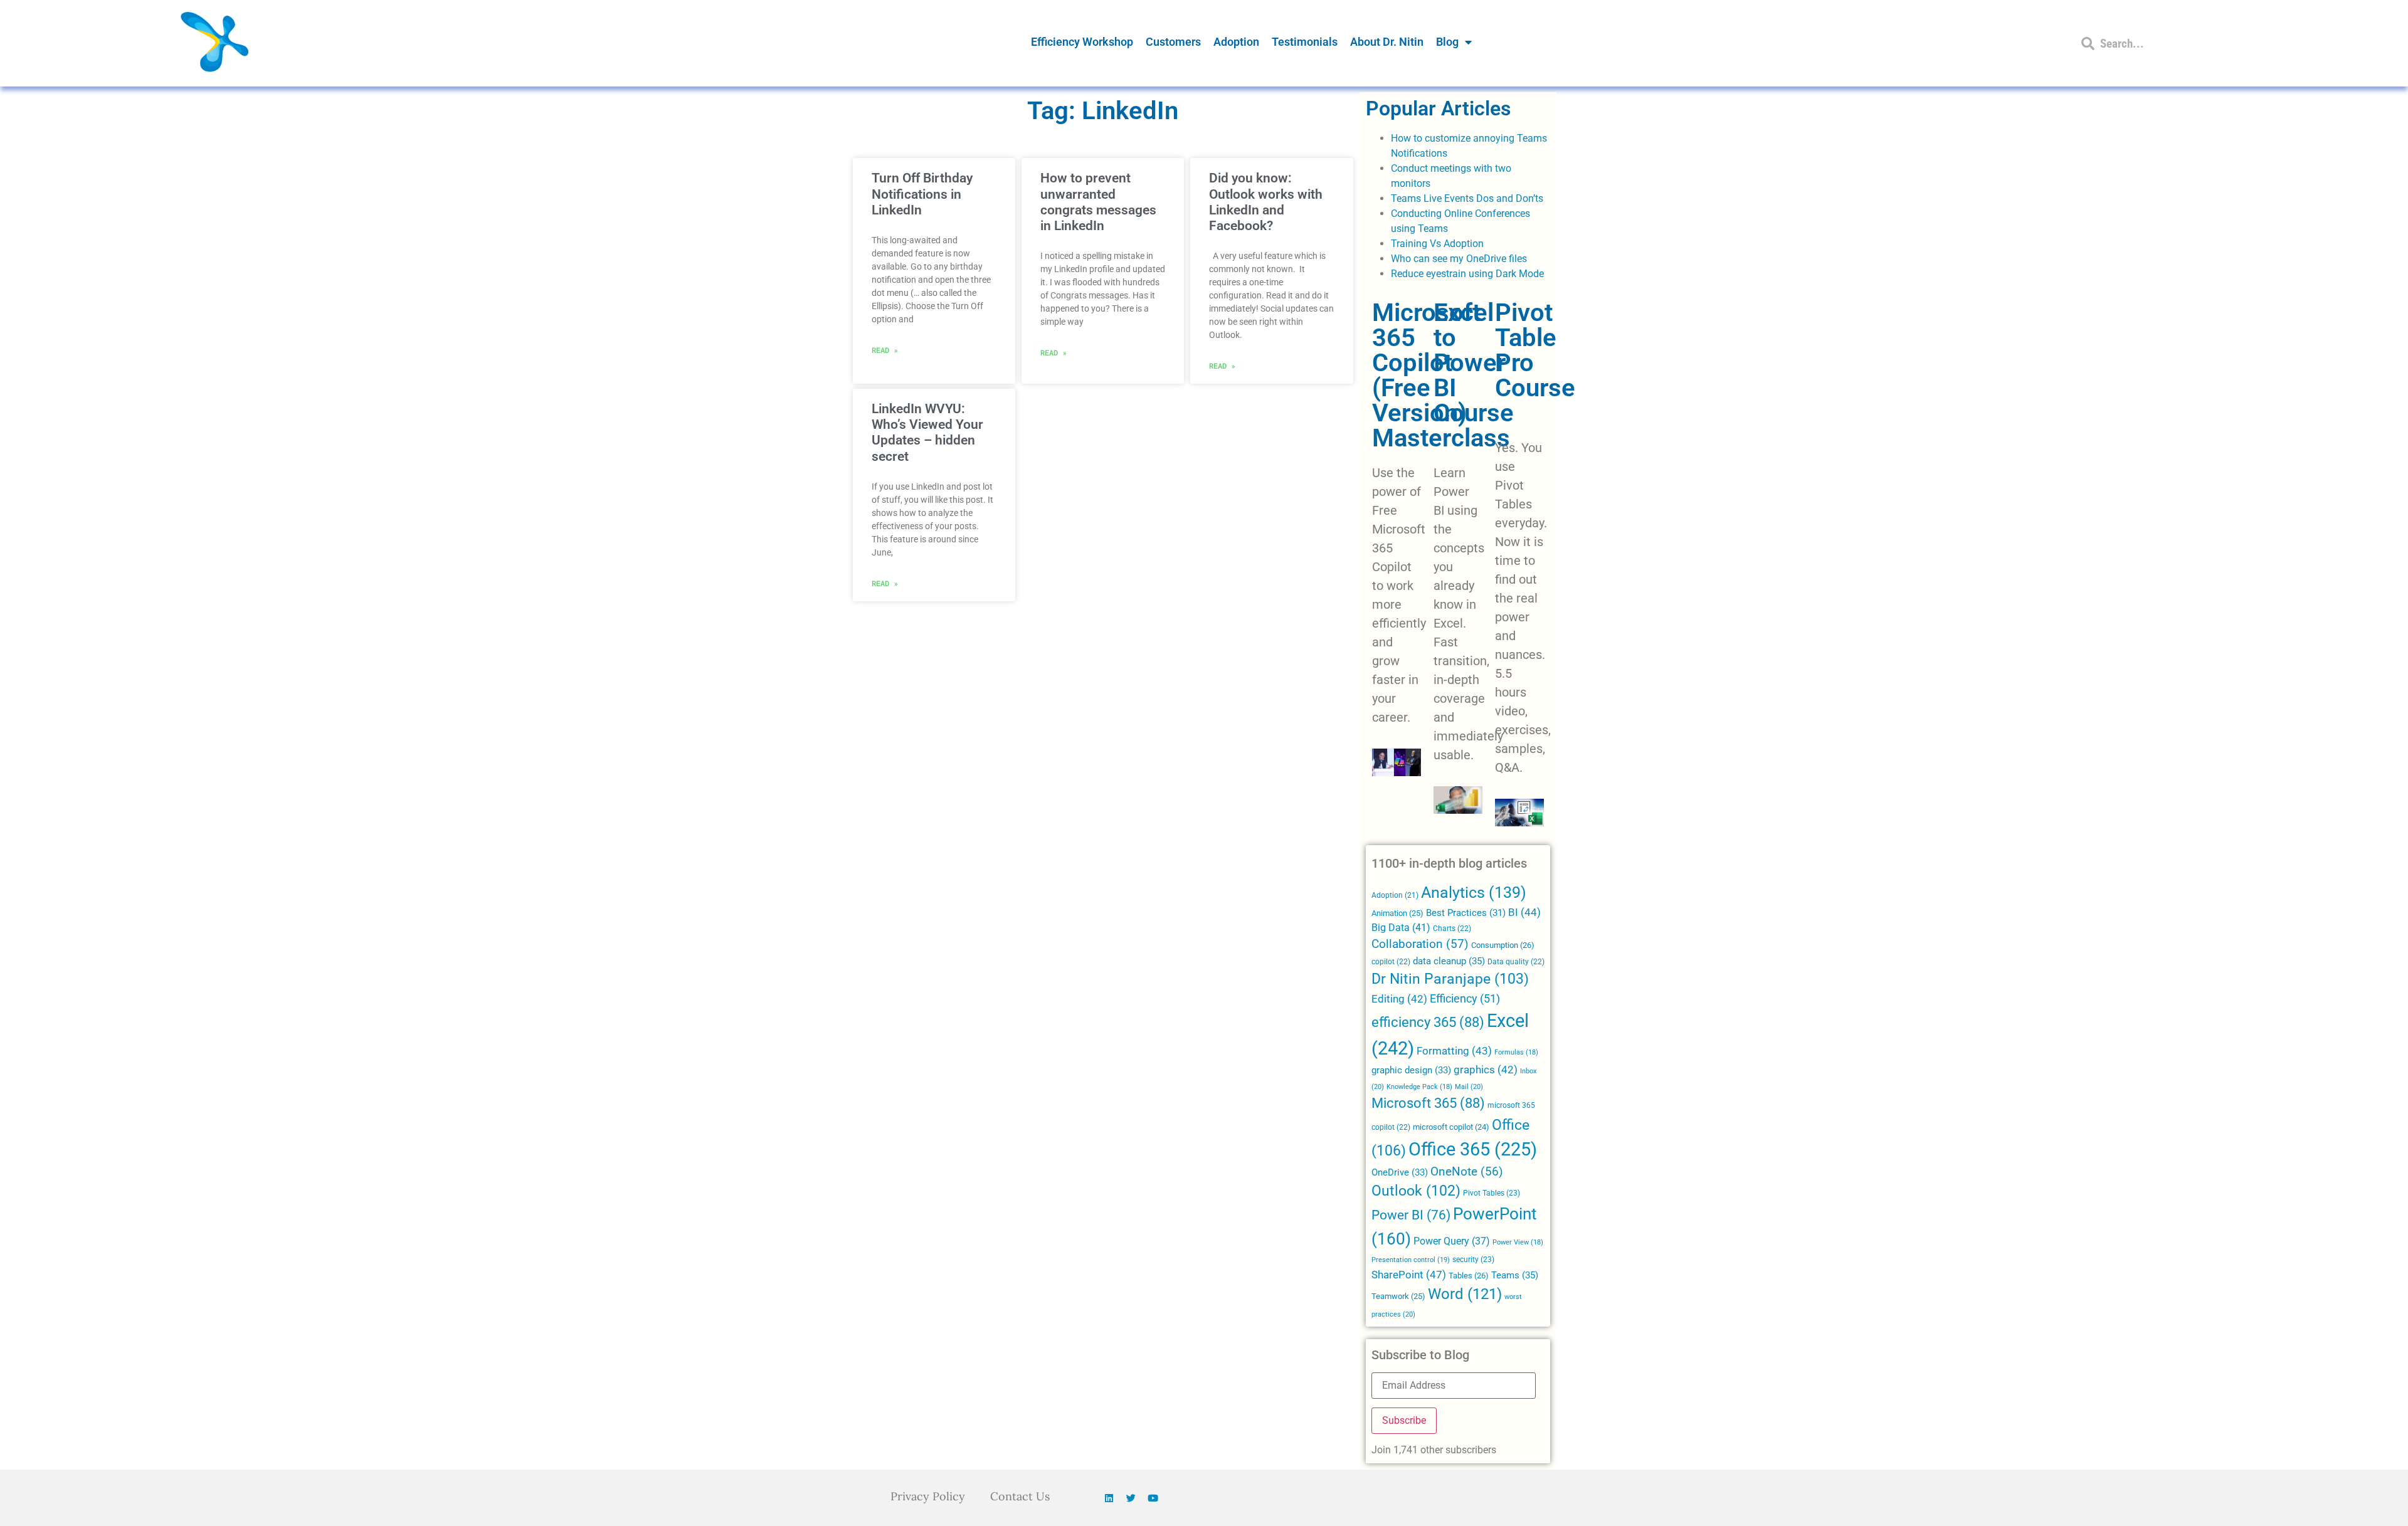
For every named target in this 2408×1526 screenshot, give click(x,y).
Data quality (1516, 962)
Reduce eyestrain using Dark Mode (1467, 274)
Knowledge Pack (1419, 1087)
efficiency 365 (1428, 1022)
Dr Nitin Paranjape (1450, 979)
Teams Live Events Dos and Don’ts (1467, 198)
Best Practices (1466, 913)
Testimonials (1305, 42)
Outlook (1416, 1191)
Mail (1469, 1087)
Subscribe (1404, 1420)
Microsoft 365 (1428, 1103)
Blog (1447, 42)
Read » (885, 350)
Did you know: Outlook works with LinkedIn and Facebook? (1266, 202)
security (1473, 1260)
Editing (1399, 999)
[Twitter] (1131, 1498)
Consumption (1503, 945)
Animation (1397, 913)
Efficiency (1465, 998)
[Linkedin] (1109, 1498)
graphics (1486, 1070)
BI (1524, 912)
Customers (1173, 42)
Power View (1518, 1242)
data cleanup (1449, 961)
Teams (1515, 1275)
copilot (1391, 962)
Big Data (1401, 928)
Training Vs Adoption (1437, 244)
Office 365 (1473, 1149)
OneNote (1467, 1172)
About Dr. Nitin (1387, 42)
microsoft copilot (1451, 1127)
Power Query (1452, 1241)
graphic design (1411, 1070)
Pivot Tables (1492, 1193)
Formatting (1454, 1051)
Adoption (1236, 42)
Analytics (1474, 892)
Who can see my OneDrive (1449, 259)
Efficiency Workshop (1082, 42)
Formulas (1516, 1052)
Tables (1469, 1276)
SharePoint (1409, 1275)
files (1518, 259)
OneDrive (1400, 1172)
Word (1465, 1294)
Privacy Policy (928, 1496)
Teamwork (1398, 1296)
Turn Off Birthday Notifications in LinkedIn (922, 194)
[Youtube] (1153, 1498)
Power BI (1411, 1215)
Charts (1452, 929)
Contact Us (1020, 1496)
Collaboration (1420, 944)
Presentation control (1411, 1260)
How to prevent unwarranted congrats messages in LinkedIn (1098, 202)
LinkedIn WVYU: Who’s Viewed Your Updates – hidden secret (927, 433)
